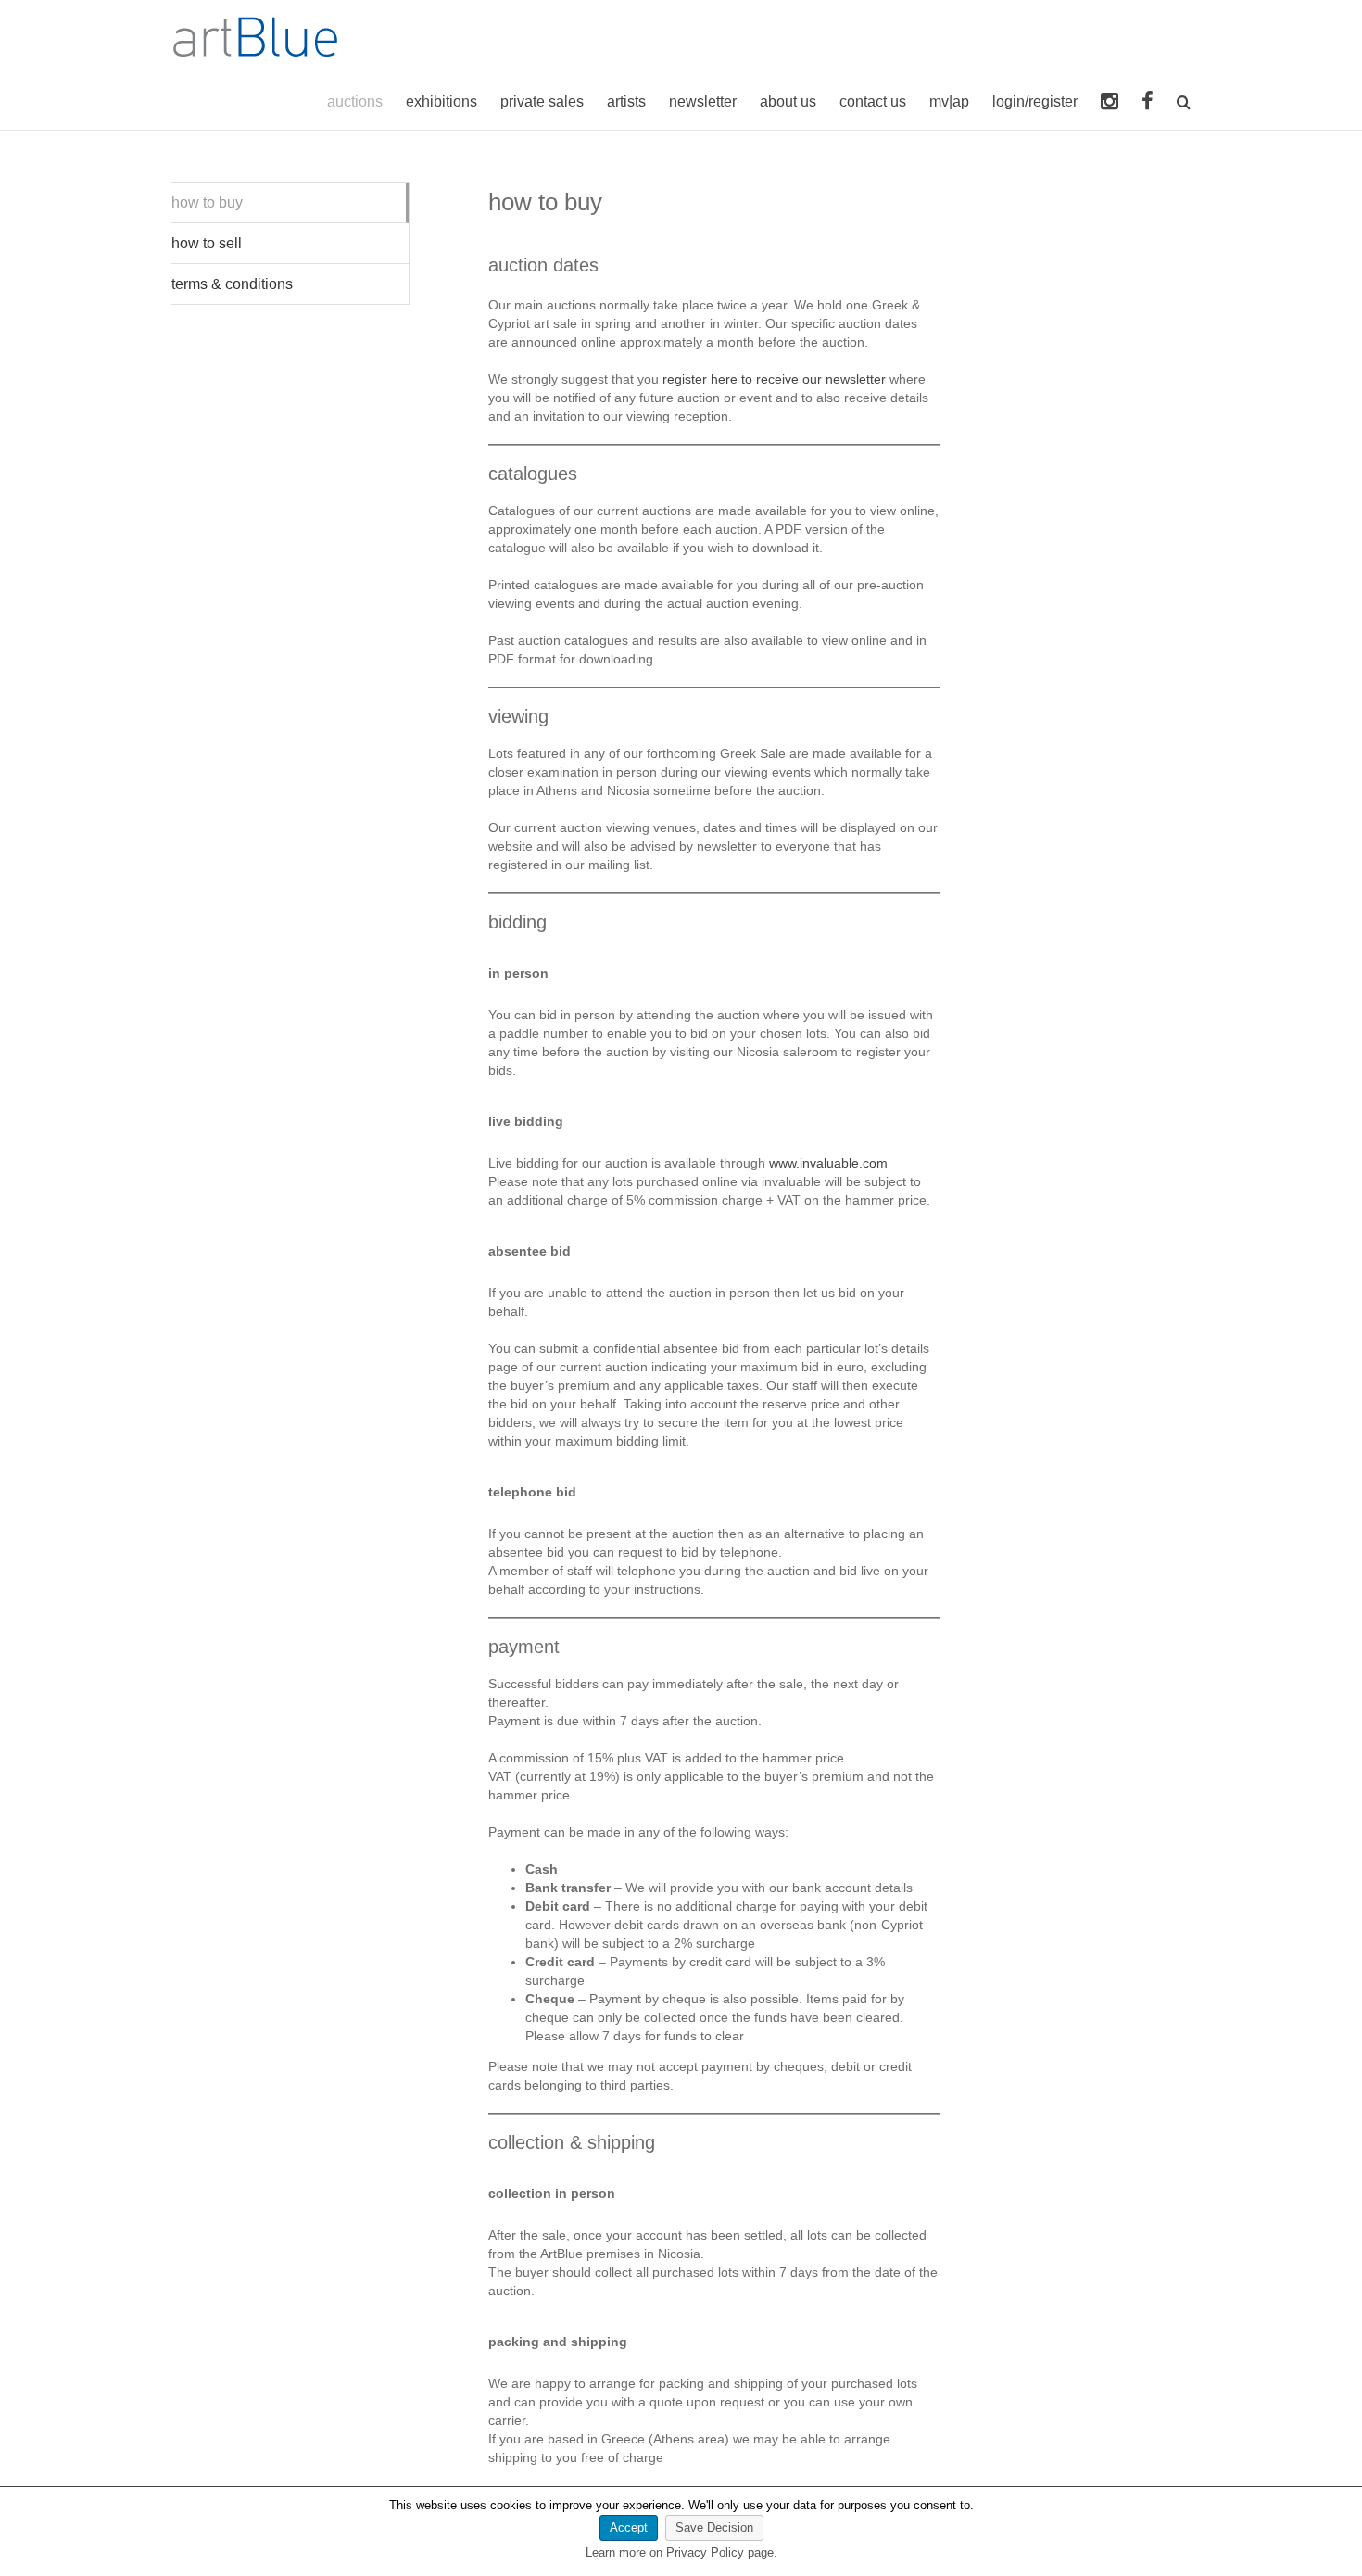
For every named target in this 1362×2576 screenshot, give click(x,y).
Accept (629, 2527)
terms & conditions (232, 284)
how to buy (207, 202)
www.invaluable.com (828, 1163)
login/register (1035, 101)
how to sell (207, 243)
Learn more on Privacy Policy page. (681, 2552)
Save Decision (714, 2527)
